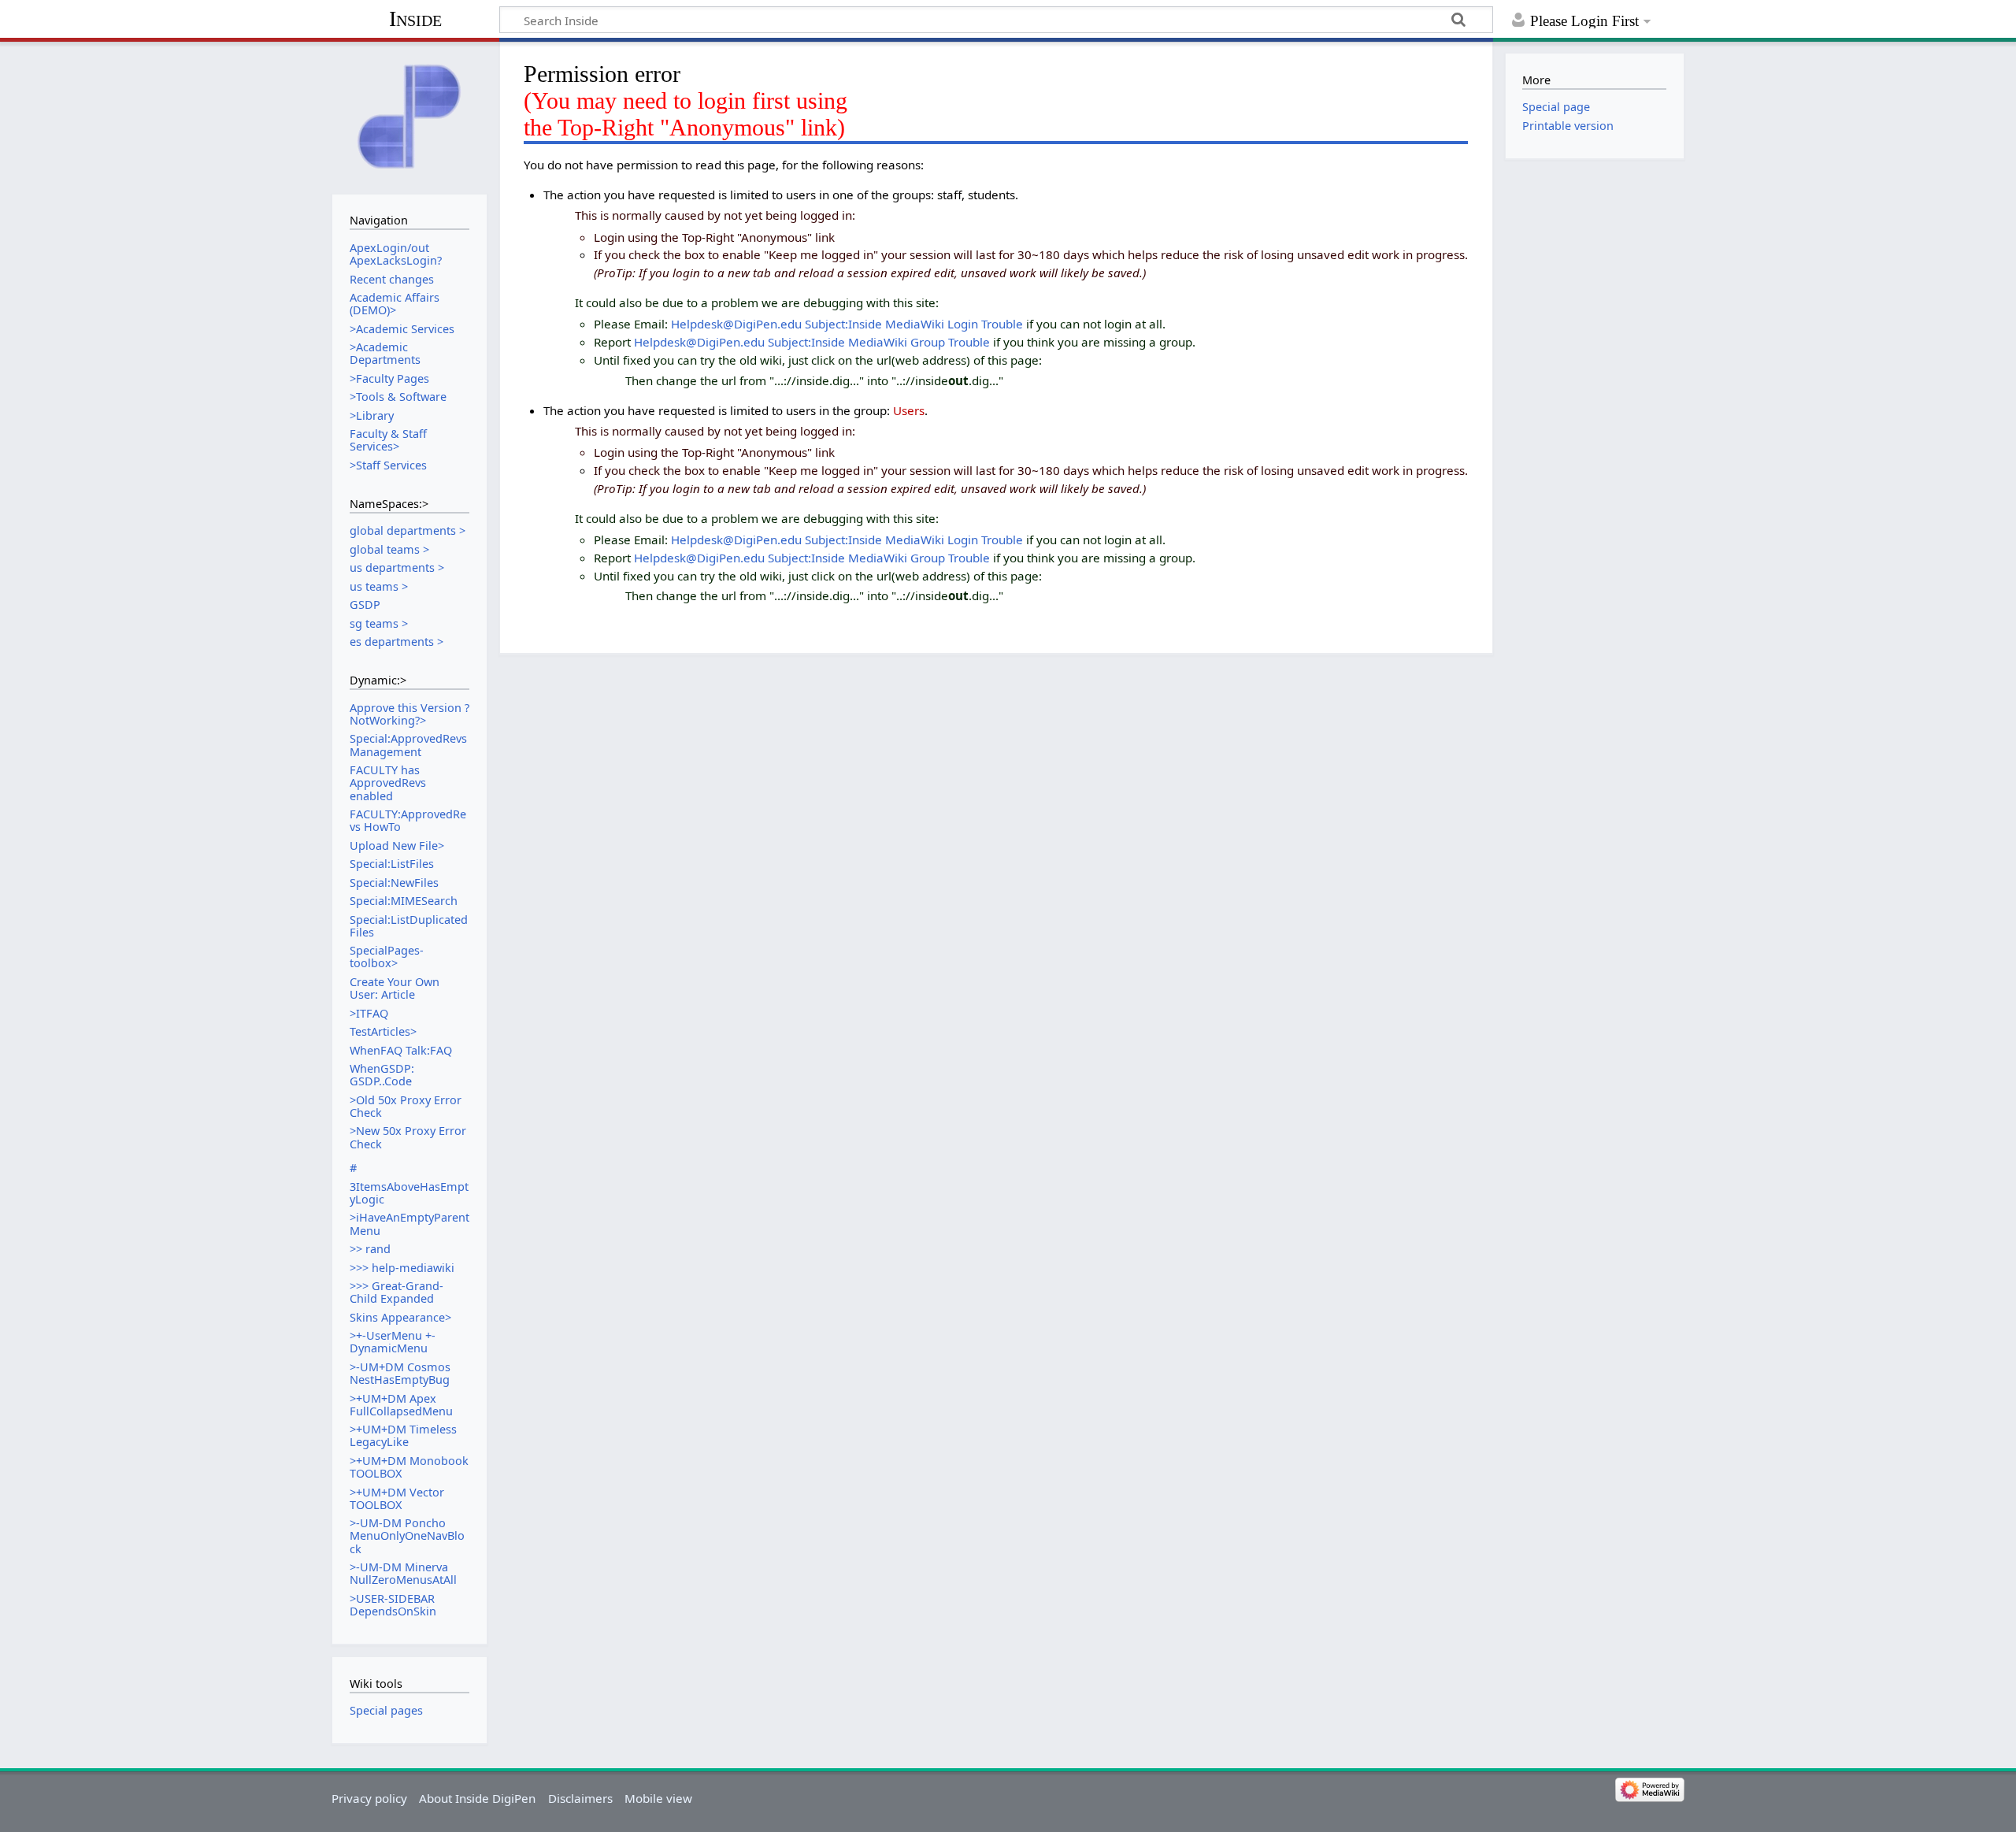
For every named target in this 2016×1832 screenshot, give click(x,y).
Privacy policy (369, 1798)
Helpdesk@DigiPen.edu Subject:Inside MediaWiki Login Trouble (847, 324)
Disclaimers (580, 1798)
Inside (415, 19)
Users (909, 410)
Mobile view (658, 1798)
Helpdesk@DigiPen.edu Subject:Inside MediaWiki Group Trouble (812, 342)
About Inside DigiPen (477, 1798)
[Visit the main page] (409, 116)
